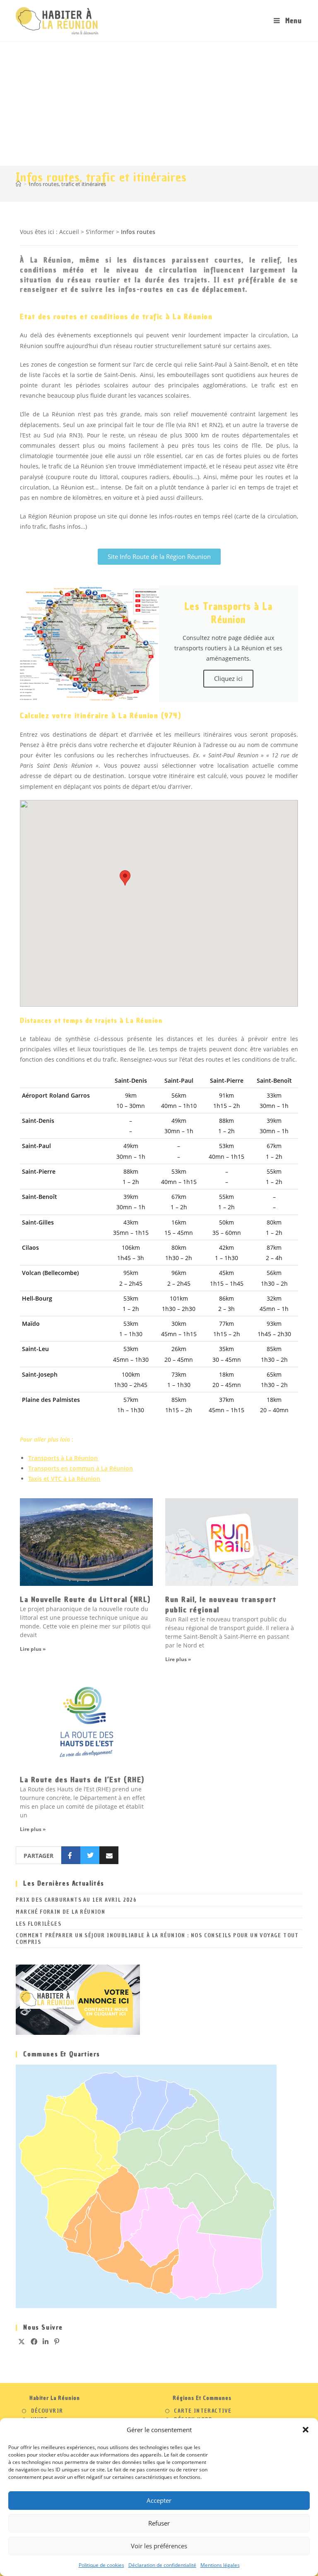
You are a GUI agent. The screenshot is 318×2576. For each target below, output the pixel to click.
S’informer (100, 232)
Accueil (69, 232)
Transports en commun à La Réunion (81, 1468)
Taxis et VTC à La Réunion (64, 1479)
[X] (22, 2342)
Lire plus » (33, 1649)
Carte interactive (203, 2411)
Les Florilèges (39, 1924)
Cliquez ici (228, 678)
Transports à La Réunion (63, 1458)
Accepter (159, 2500)
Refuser (159, 2523)
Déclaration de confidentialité (162, 2565)
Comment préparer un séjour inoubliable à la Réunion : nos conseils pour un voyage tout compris (157, 1939)
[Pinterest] (57, 2342)
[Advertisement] (159, 104)
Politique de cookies (101, 2565)
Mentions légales (220, 2565)
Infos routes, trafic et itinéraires (67, 184)
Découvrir (47, 2411)
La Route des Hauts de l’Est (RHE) (82, 1780)
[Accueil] (18, 184)
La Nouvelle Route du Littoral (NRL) (85, 1599)
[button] (306, 2430)
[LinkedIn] (46, 2342)
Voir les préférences (159, 2546)
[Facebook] (34, 2342)
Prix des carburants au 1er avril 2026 (76, 1900)
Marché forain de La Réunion (60, 1912)
